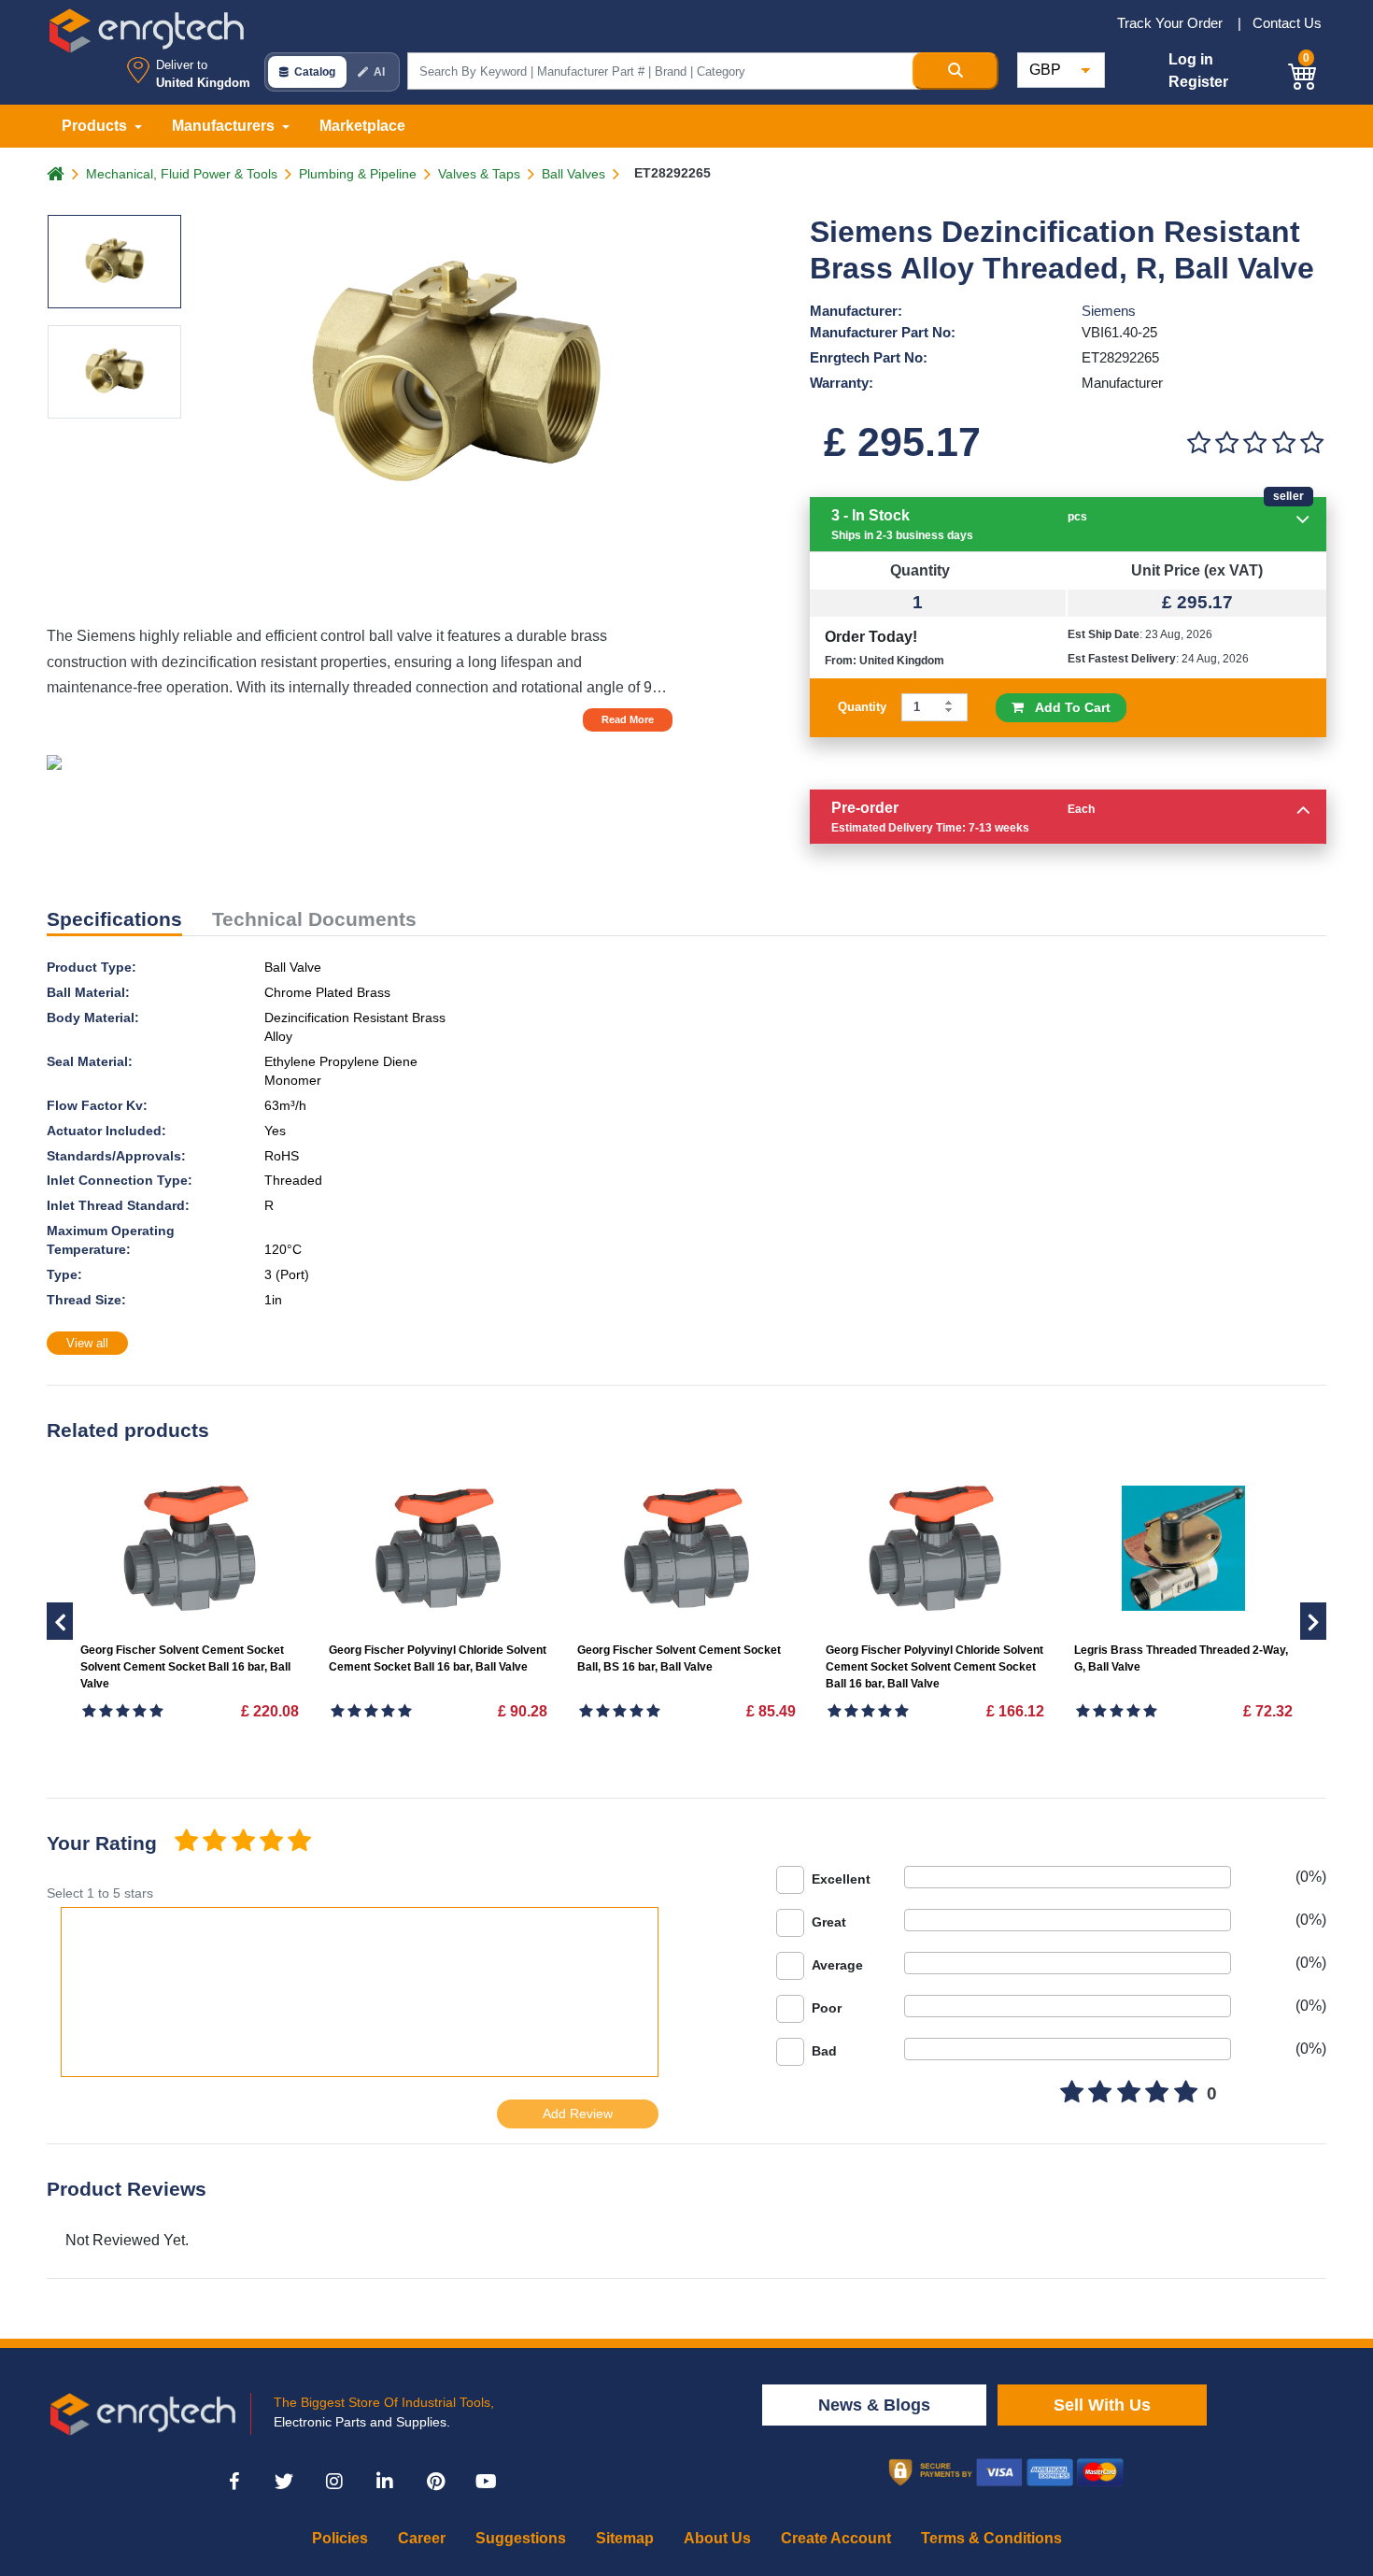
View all (87, 1343)
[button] (1303, 73)
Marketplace (362, 126)
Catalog (315, 72)
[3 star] (243, 1842)
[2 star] (214, 1842)
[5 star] (300, 1842)
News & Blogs (874, 2405)
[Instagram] (334, 2482)
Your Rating (102, 1843)
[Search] (955, 71)
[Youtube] (486, 2482)
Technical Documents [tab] (314, 919)
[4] (1283, 443)
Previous (1313, 1621)
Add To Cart (1067, 707)
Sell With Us (1102, 2405)
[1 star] (186, 1842)
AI (379, 72)
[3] (1255, 443)
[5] (1312, 443)
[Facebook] (234, 2482)
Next (60, 1621)
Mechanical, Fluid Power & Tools (182, 174)
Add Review (578, 2113)
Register (1198, 82)
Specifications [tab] (114, 919)
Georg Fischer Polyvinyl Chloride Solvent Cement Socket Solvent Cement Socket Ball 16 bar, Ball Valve (934, 1667)
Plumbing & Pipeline (358, 174)
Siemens (1109, 311)
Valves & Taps (479, 174)
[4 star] (271, 1842)
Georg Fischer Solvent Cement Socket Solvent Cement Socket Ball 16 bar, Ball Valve (185, 1667)
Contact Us (1287, 23)
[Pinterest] (435, 2482)
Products (96, 126)
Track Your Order (1172, 23)
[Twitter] (284, 2482)
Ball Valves (573, 174)
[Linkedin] (385, 2482)
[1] (1198, 443)
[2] (1226, 443)
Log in (1191, 59)
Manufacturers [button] (225, 126)
